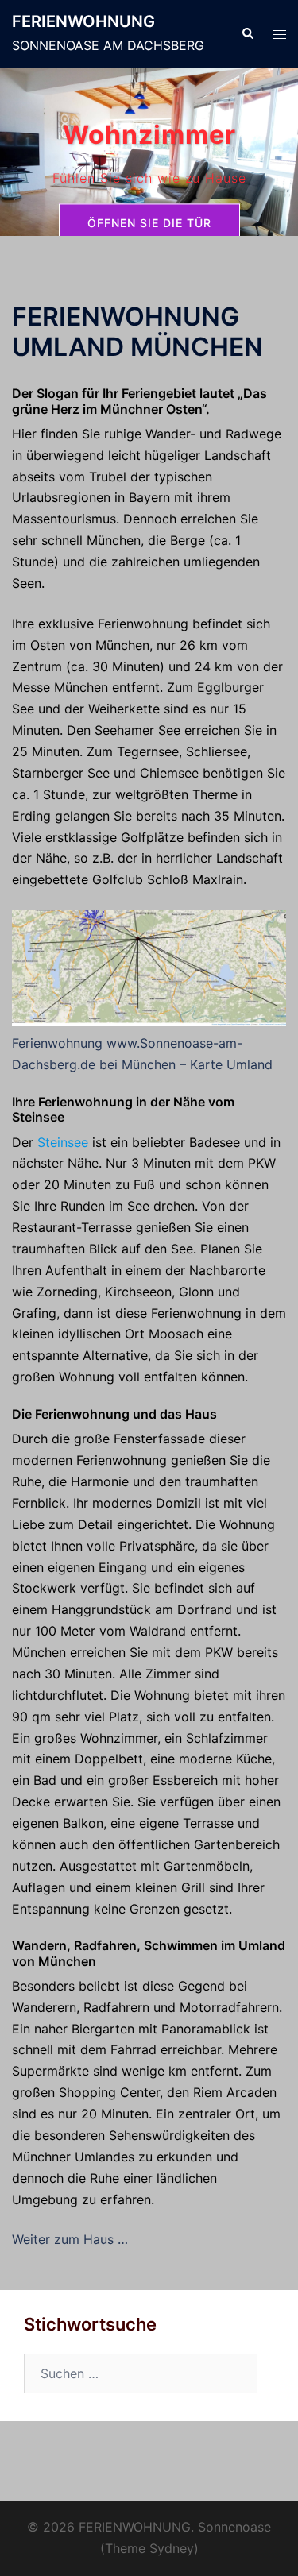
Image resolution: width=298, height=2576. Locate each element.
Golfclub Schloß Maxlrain (168, 879)
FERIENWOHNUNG (83, 21)
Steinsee (63, 1142)
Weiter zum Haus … (70, 2239)
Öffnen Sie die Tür (149, 223)
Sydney (172, 2548)
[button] (247, 34)
